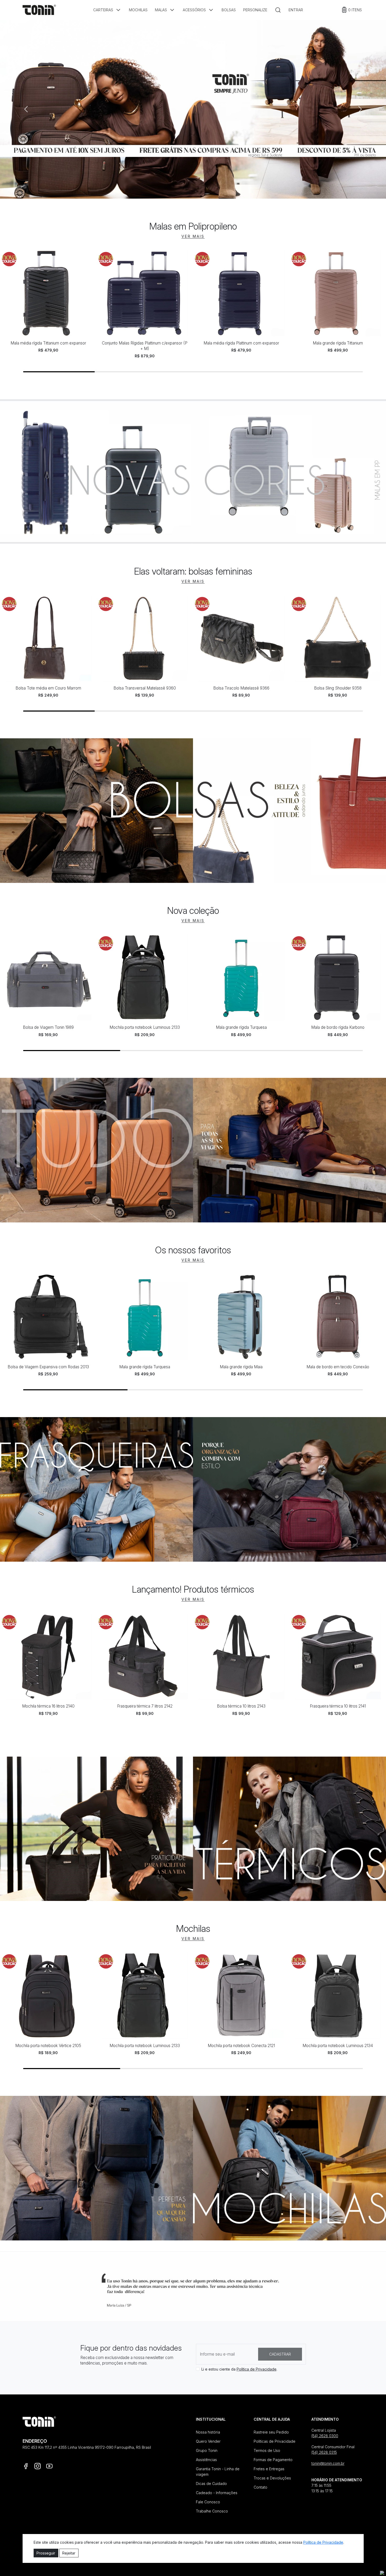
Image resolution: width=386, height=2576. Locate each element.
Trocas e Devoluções (272, 2478)
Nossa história (208, 2432)
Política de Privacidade (257, 2369)
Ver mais (193, 236)
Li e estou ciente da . (239, 2369)
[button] (107, 10)
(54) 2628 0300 (325, 2436)
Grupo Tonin (207, 2450)
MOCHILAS (138, 10)
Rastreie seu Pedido (271, 2432)
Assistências (206, 2460)
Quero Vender (208, 2441)
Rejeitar (69, 2553)
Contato (260, 2487)
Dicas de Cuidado (211, 2484)
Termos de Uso (267, 2450)
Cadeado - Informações (217, 2493)
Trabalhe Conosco (212, 2511)
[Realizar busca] (278, 10)
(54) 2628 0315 (324, 2452)
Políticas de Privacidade (275, 2441)
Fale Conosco (208, 2502)
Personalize (255, 10)
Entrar (296, 10)
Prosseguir (46, 2553)
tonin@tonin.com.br (328, 2463)
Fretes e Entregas (269, 2469)
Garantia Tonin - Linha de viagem (218, 2472)
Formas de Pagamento (273, 2460)
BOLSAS (229, 10)
